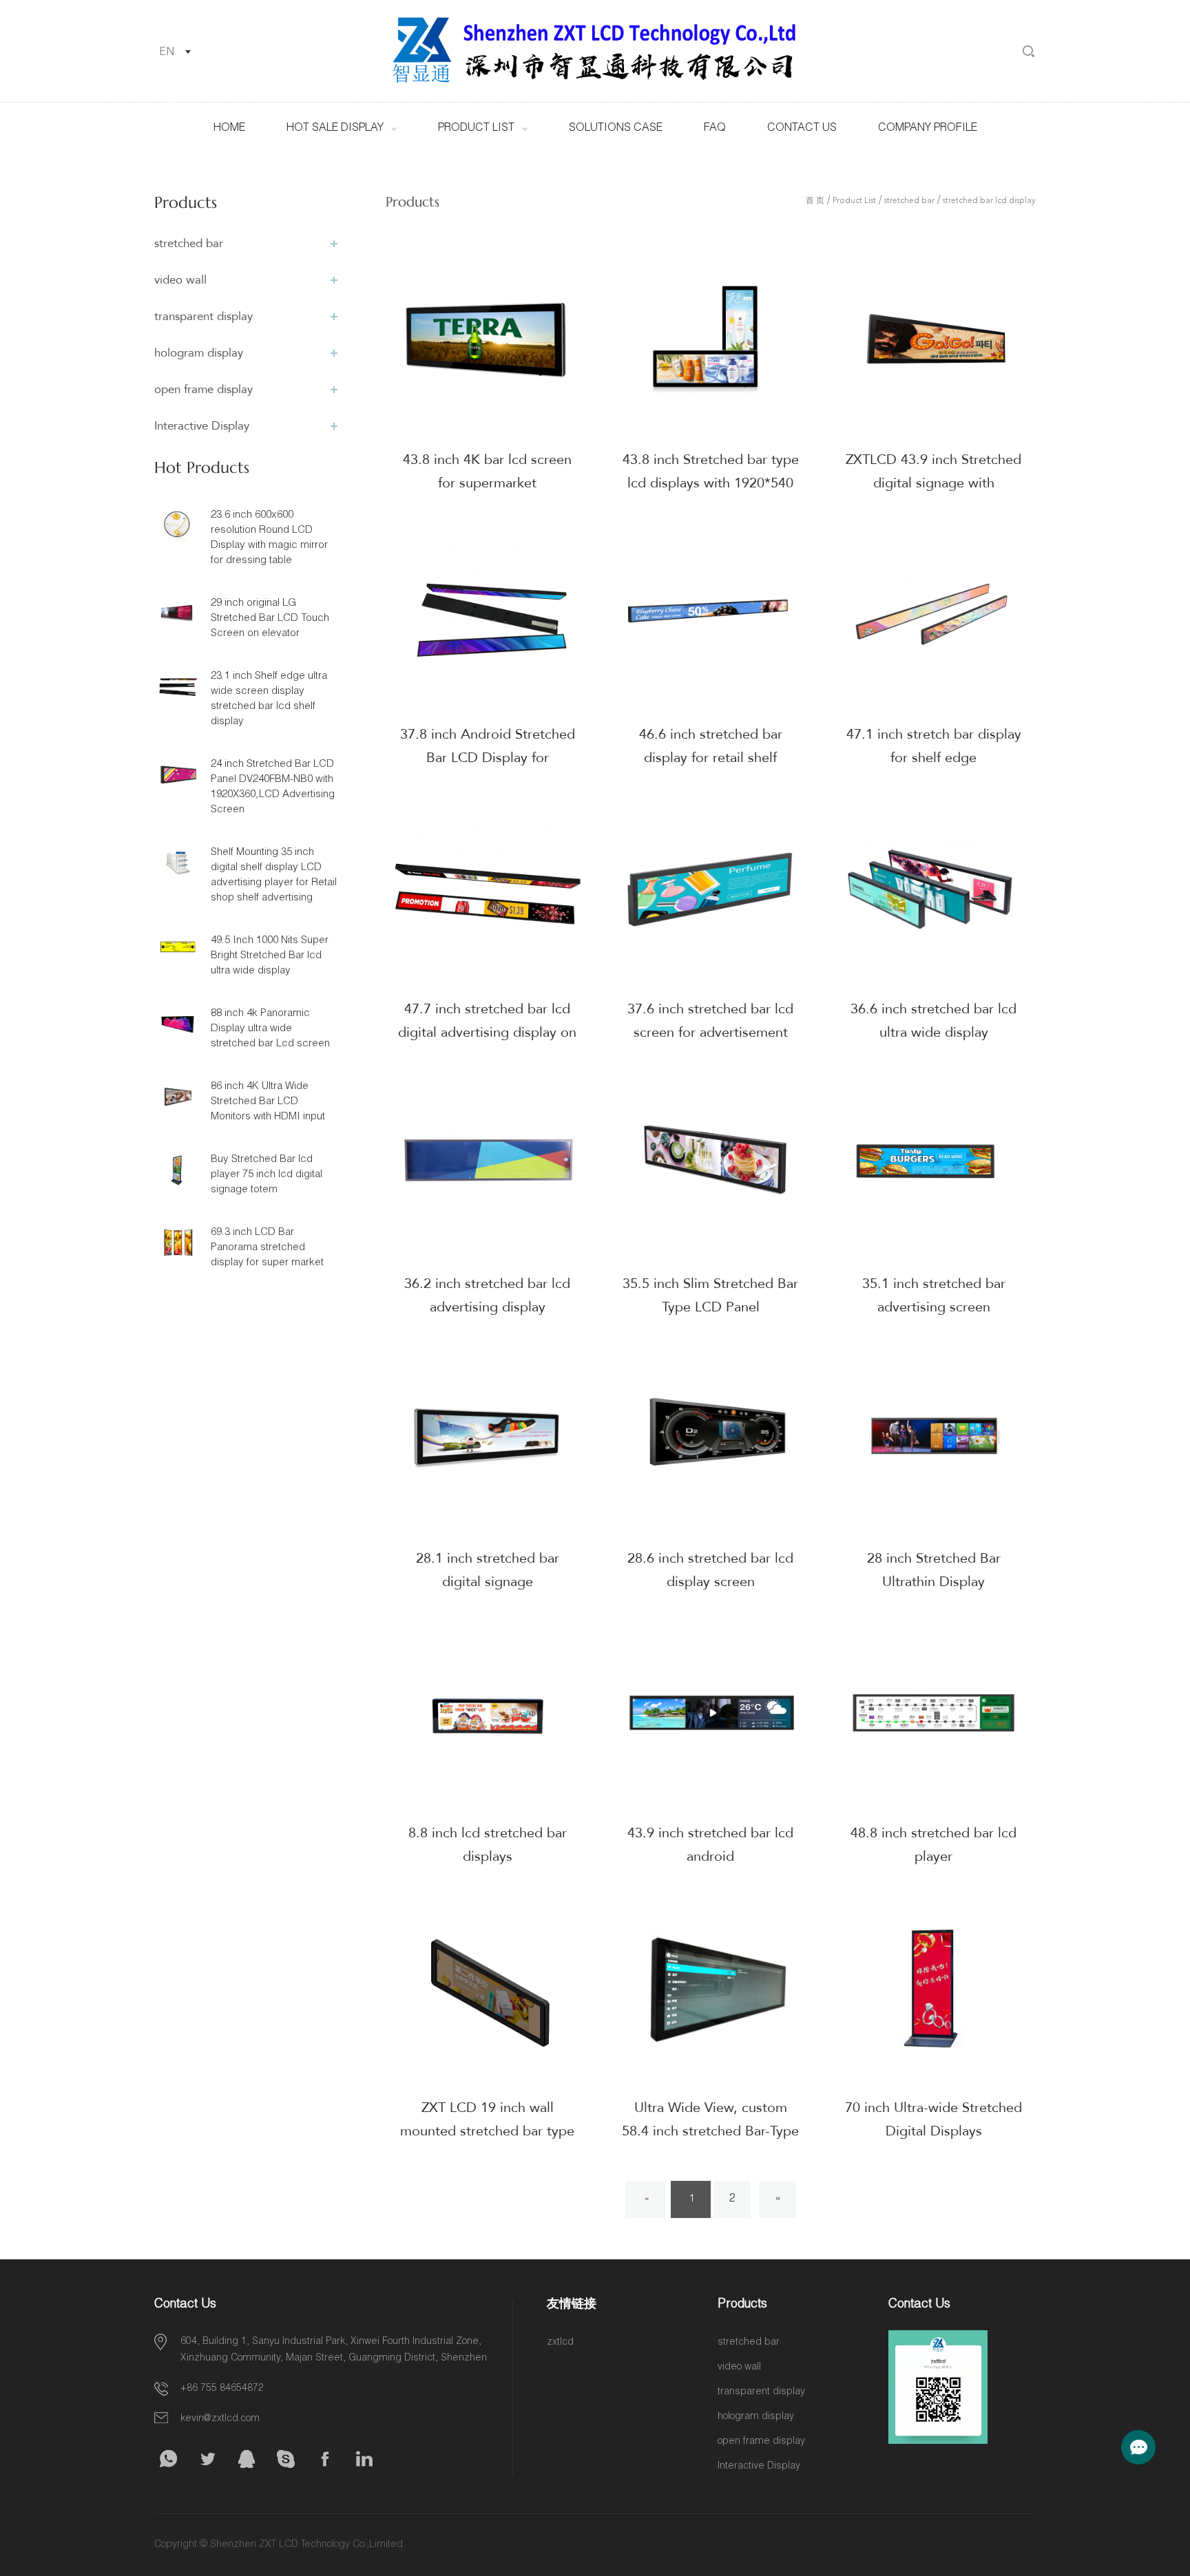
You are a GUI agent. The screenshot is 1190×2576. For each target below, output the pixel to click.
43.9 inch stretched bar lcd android (710, 1845)
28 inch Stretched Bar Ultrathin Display (934, 1570)
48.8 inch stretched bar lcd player (933, 1845)
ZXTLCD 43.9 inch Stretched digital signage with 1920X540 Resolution (933, 483)
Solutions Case (616, 129)
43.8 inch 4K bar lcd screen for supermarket (487, 471)
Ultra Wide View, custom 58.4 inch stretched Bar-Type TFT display (710, 2131)
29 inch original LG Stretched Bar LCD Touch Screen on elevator (270, 619)
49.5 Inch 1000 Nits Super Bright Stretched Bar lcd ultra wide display (270, 956)
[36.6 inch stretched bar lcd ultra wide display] (934, 889)
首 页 (815, 201)
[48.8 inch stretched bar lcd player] (934, 1713)
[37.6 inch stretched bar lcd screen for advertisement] (711, 889)
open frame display (203, 389)
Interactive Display (202, 426)
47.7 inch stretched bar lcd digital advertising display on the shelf (487, 1032)
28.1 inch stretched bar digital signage (488, 1570)
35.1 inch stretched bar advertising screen (934, 1295)
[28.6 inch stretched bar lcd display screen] (711, 1438)
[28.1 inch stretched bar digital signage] (488, 1438)
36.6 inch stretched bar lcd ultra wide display (933, 1021)
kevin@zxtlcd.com (220, 2419)
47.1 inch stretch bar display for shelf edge (934, 746)
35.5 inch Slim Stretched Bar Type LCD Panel (710, 1295)
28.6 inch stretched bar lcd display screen (710, 1570)
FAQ (715, 129)
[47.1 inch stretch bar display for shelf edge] (934, 614)
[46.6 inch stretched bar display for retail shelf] (711, 614)
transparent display (203, 316)
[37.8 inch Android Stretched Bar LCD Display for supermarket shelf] (488, 614)
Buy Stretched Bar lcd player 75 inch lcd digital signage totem (267, 1175)
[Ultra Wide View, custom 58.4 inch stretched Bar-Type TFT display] (711, 1987)
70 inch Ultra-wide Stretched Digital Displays (933, 2119)
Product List (476, 129)
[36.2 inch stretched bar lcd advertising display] (488, 1163)
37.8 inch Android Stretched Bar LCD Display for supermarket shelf (488, 758)
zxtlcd (560, 2343)
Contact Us (802, 129)
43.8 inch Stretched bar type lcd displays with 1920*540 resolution (711, 483)
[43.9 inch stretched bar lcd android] (711, 1713)
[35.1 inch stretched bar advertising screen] (934, 1163)
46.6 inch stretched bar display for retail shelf (711, 746)
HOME (229, 129)
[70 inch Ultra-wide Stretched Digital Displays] (934, 1987)
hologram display (199, 353)
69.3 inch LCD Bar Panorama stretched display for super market (267, 1248)
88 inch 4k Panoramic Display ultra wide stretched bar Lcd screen (270, 1029)
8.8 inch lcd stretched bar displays (488, 1845)
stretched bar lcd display (989, 201)
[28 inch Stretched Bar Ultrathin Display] (934, 1438)
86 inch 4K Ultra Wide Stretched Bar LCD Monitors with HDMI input (268, 1102)
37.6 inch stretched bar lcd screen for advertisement (710, 1021)
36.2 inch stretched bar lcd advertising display (487, 1295)
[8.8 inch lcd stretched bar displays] (488, 1713)
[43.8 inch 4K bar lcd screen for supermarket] (488, 339)
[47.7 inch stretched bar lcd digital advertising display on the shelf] (488, 889)
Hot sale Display (335, 129)
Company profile (928, 129)
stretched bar (189, 243)
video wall (180, 280)
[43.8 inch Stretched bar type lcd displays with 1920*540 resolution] (711, 339)
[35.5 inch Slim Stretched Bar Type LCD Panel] (711, 1163)
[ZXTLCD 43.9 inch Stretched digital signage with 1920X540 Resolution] (934, 339)
